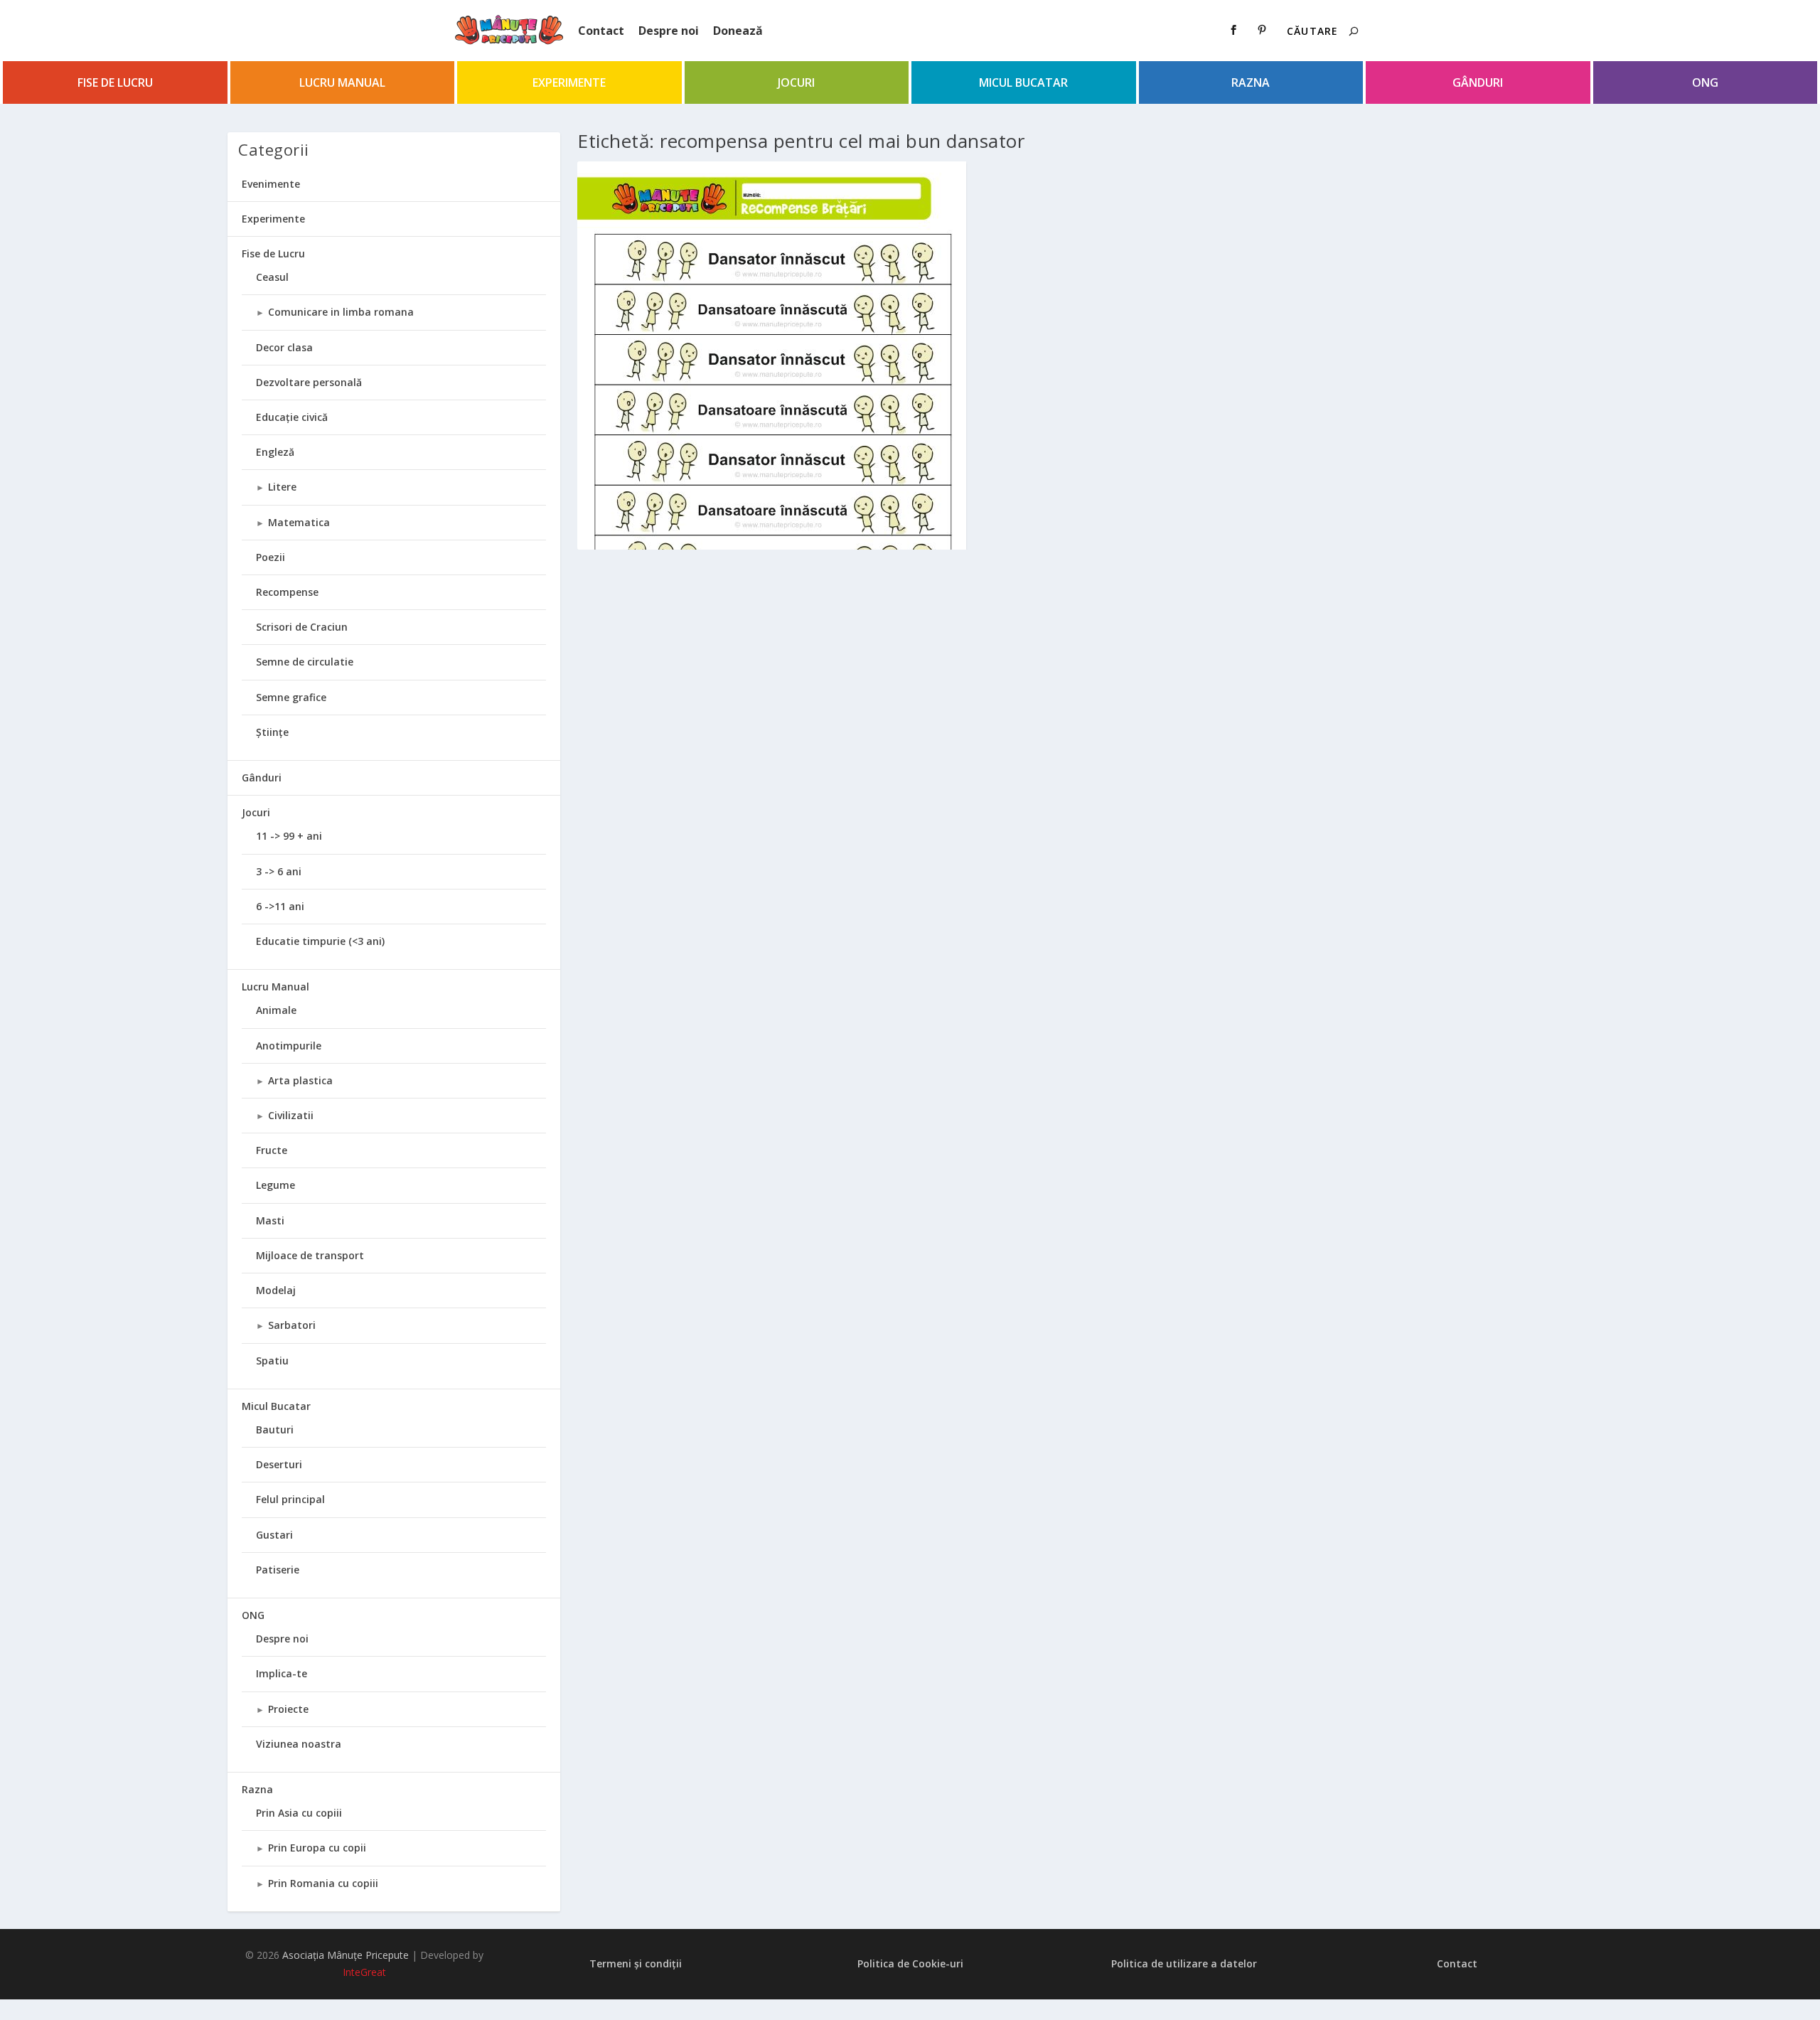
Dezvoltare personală (309, 382)
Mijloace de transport (310, 1255)
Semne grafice (291, 697)
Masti (270, 1220)
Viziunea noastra (299, 1744)
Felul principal (290, 1499)
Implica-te (282, 1673)
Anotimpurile (289, 1046)
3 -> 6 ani (279, 871)
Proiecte (288, 1709)
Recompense (287, 592)
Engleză (275, 452)
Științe (272, 732)
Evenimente (271, 184)
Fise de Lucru (115, 82)
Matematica (299, 522)
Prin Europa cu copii (317, 1848)
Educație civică (292, 417)
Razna (1251, 82)
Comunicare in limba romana (341, 312)
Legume (275, 1185)
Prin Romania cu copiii (323, 1883)
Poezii (271, 557)
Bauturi (275, 1430)
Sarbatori (292, 1325)
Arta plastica (300, 1080)
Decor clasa (284, 347)
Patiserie (278, 1570)
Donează (738, 31)
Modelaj (276, 1290)
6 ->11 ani (280, 906)
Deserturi (279, 1464)
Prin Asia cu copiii (299, 1813)
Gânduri (1478, 82)
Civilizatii (291, 1115)
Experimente (569, 82)
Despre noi (669, 31)
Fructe (272, 1150)
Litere (282, 487)
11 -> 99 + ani (289, 836)
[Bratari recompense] (772, 435)
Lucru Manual (342, 82)
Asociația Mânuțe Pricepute (346, 1955)
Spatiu (272, 1361)
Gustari (274, 1535)
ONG (1705, 82)
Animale (276, 1010)
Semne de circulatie (305, 662)
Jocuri (796, 82)
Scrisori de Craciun (302, 627)
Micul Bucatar (1023, 82)
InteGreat (364, 1972)
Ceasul (272, 277)
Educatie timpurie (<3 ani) (320, 941)
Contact (601, 31)
